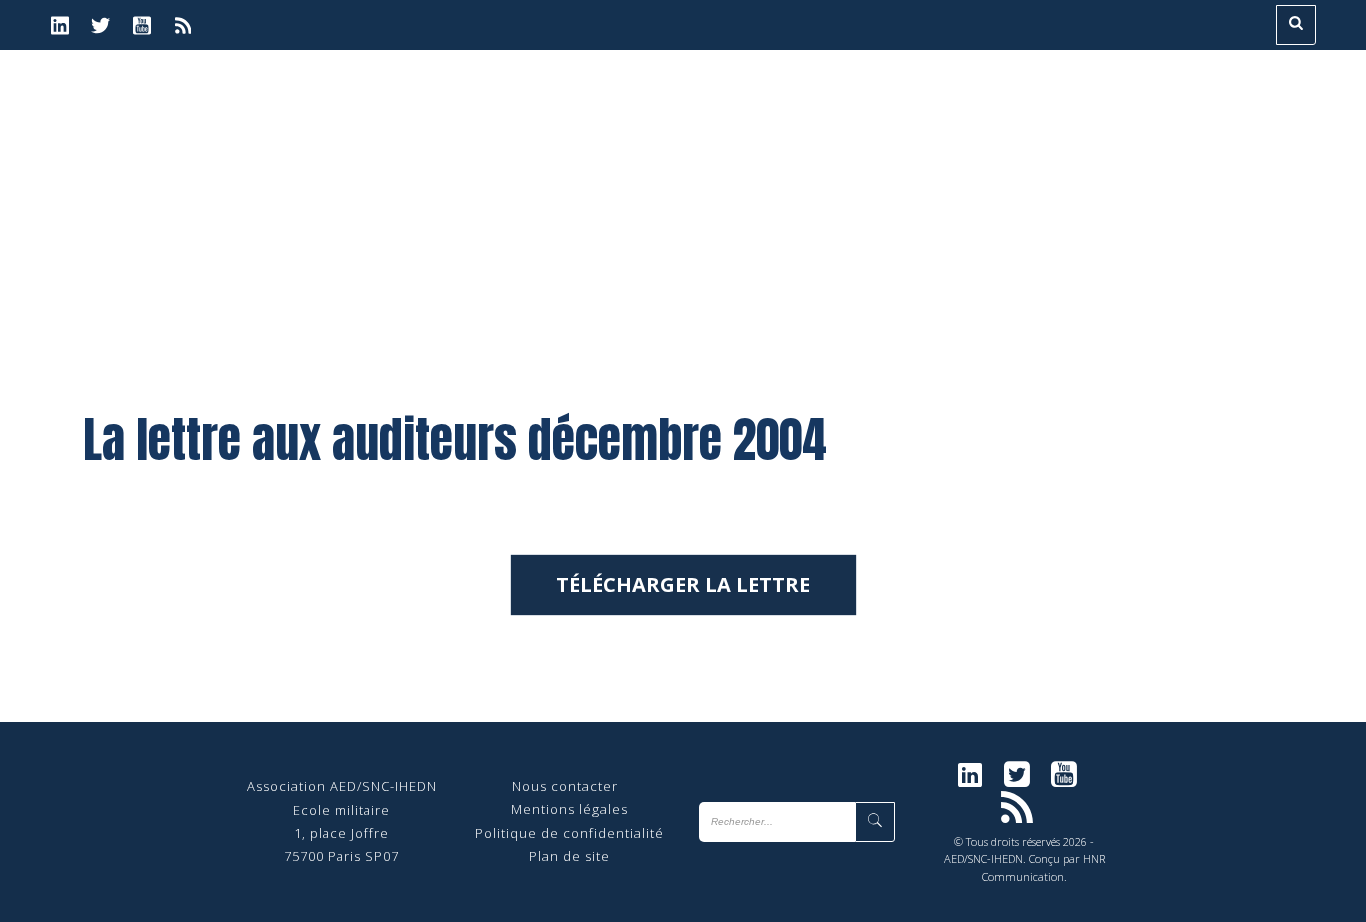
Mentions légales (569, 809)
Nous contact (557, 786)
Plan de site (569, 856)
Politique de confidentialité (569, 833)
